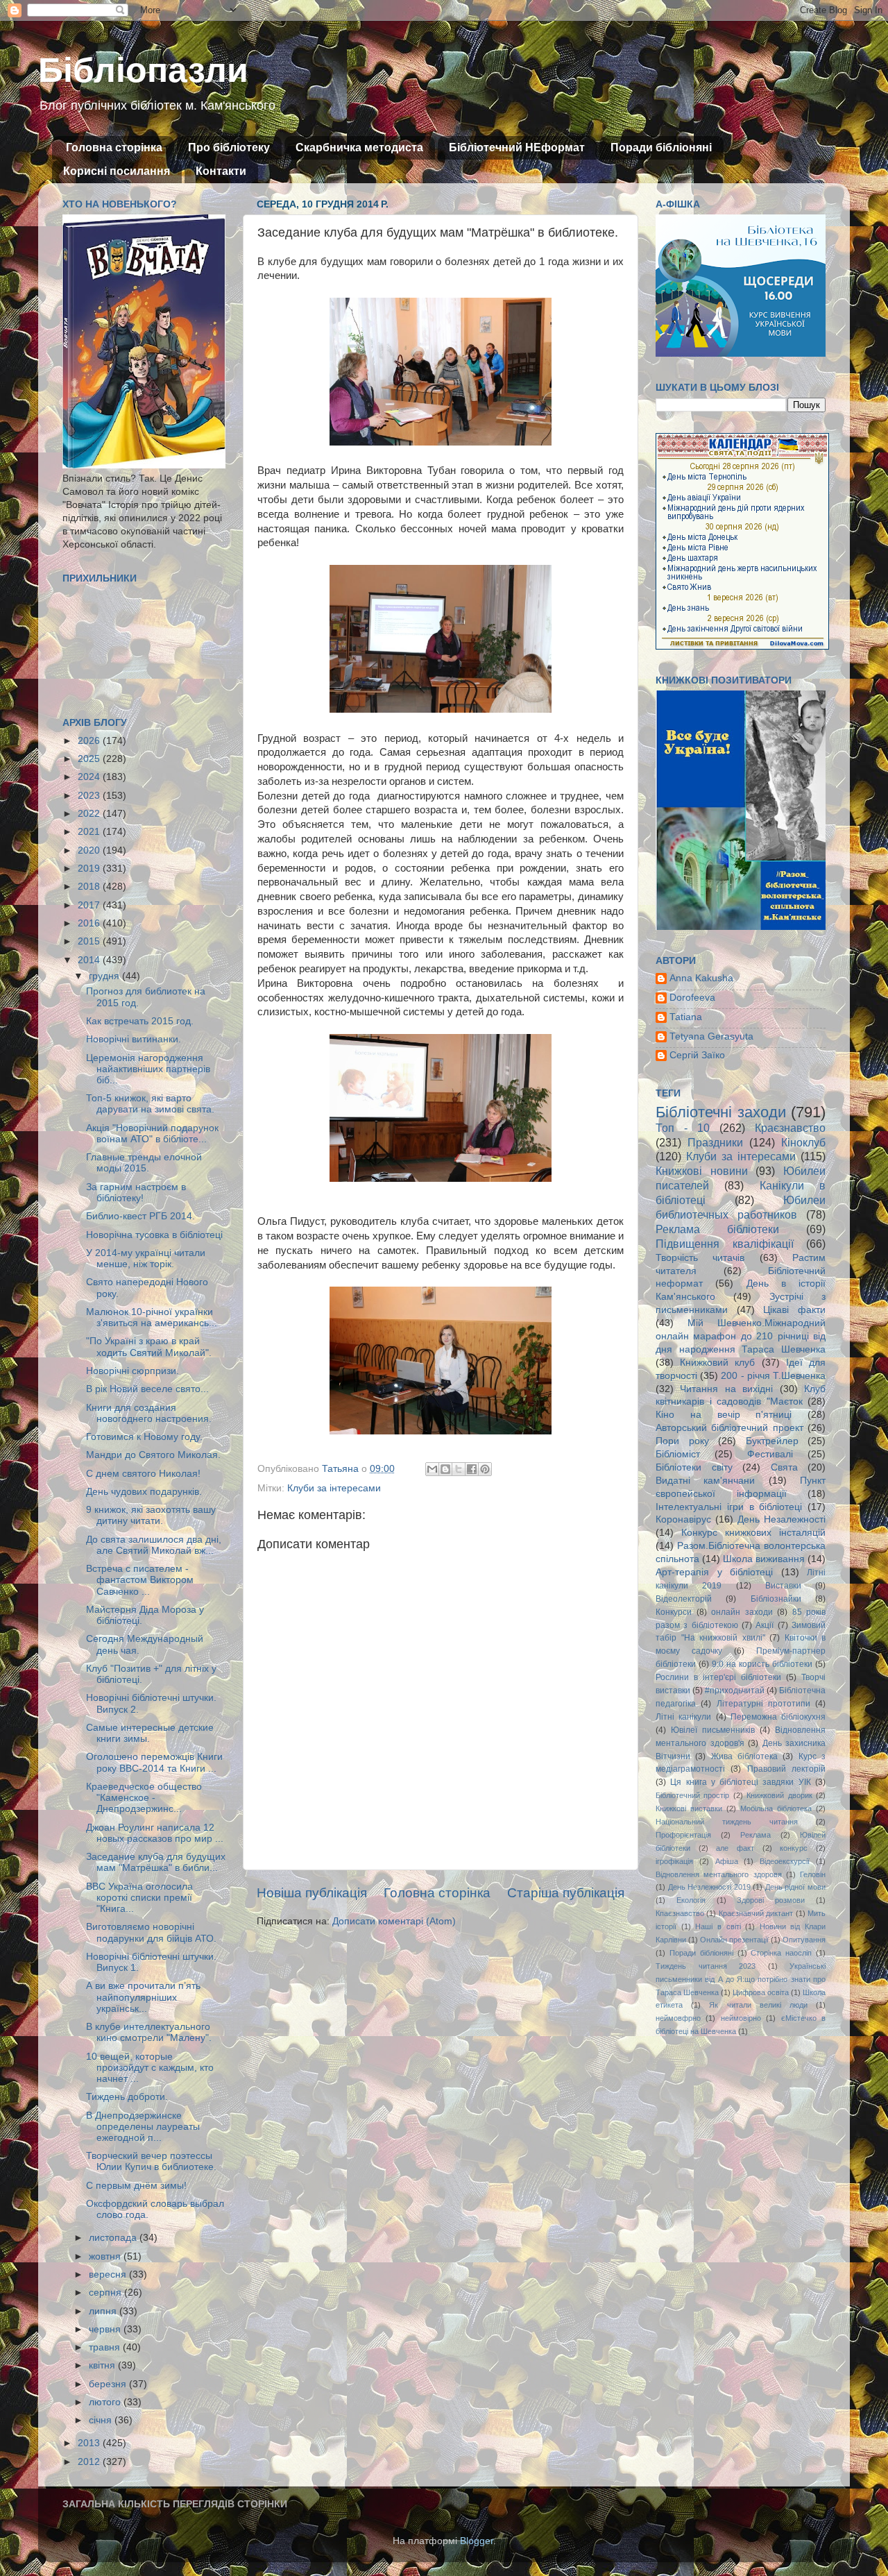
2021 (90, 832)
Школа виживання (764, 1559)
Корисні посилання (117, 171)
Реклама (755, 1835)
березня (109, 2384)
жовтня (106, 2256)
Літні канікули (683, 1717)
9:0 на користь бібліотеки (762, 1664)
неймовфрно (678, 2018)
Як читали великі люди (758, 2005)
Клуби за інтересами (334, 1488)
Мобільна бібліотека (776, 1808)
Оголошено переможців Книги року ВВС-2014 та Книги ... (154, 1762)
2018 (90, 887)
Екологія (691, 1900)
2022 (90, 814)
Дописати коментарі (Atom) (394, 1921)
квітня (103, 2365)
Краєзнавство (790, 1128)
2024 (90, 777)
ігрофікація (674, 1861)
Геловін (813, 1874)
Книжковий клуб (717, 1363)
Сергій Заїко (697, 1055)
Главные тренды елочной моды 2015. (144, 1163)
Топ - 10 (683, 1128)
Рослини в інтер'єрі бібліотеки (718, 1677)
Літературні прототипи (763, 1704)
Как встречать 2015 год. (140, 1021)
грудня (105, 976)
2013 (90, 2443)
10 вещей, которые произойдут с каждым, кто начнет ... (150, 2068)
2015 (90, 941)
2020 (90, 850)
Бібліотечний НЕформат (517, 147)
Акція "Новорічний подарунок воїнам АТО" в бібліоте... (152, 1134)
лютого (106, 2402)
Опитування (804, 1940)
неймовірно (741, 2018)
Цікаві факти (794, 1310)
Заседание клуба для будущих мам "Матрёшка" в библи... (156, 1862)
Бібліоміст (678, 1454)
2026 (90, 741)
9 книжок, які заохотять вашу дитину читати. (151, 1515)
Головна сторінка (114, 147)
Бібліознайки (776, 1599)
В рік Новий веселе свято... (147, 1389)
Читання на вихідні (726, 1389)
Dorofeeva (692, 998)
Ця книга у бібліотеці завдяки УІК (740, 1782)
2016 (90, 923)
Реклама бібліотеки (717, 1229)
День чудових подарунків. (144, 1492)
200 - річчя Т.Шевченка (773, 1376)
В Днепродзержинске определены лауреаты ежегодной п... (143, 2127)
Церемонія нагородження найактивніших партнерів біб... (148, 1069)
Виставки (783, 1586)
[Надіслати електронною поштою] (432, 1469)
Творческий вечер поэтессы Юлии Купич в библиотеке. (151, 2161)
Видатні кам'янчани (705, 1481)
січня (102, 2420)
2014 (90, 960)
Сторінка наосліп (781, 1953)
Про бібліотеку (229, 147)
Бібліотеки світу (694, 1467)
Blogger (477, 2541)
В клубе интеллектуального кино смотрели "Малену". (149, 2032)
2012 (90, 2462)
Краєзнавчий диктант (756, 1913)
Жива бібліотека (744, 1756)
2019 (90, 868)
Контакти (221, 171)
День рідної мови (795, 1887)
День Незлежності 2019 (709, 1887)
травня (106, 2347)
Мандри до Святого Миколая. (153, 1455)
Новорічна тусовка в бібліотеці (154, 1235)
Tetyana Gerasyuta (711, 1036)
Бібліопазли (143, 70)
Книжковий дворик (779, 1795)
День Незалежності (782, 1519)
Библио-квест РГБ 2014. (140, 1216)
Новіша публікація (312, 1893)
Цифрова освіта (761, 1992)
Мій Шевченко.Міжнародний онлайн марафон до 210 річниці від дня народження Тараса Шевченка (741, 1336)
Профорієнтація (683, 1835)
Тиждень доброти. (127, 2097)
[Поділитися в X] (459, 1469)
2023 (90, 796)
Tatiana (686, 1017)
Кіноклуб (803, 1142)
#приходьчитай (735, 1690)
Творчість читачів (700, 1258)
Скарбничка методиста (359, 147)
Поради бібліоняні (661, 147)
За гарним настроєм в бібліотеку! (136, 1193)
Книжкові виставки (689, 1808)
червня (106, 2329)
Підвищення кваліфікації (725, 1244)
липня (104, 2311)
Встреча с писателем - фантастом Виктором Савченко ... (140, 1580)
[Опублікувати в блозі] (445, 1469)
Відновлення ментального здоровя (719, 1874)
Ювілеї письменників (713, 1730)
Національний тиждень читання (727, 1822)
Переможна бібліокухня (778, 1717)
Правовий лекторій (786, 1769)
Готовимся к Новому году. (144, 1437)
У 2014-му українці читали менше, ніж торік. (146, 1259)
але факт (735, 1848)
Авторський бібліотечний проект (729, 1428)
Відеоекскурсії (785, 1861)
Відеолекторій (684, 1599)
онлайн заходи (742, 1612)
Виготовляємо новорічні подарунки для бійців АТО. (151, 1932)
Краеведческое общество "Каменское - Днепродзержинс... (144, 1798)
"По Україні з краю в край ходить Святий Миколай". (149, 1347)
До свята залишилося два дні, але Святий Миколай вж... (154, 1545)
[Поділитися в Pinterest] (485, 1469)
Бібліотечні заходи (721, 1112)
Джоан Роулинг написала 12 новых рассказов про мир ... (155, 1833)
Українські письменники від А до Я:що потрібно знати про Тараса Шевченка (741, 1979)
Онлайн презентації (734, 1940)
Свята (784, 1467)
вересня (109, 2274)
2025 (90, 759)
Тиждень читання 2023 (706, 1966)
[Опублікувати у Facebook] (472, 1469)
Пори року (682, 1441)
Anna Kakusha (701, 978)
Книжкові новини (702, 1171)
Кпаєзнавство (680, 1913)
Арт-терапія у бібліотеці (714, 1572)
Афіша (727, 1861)
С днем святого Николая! (143, 1474)
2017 (90, 905)
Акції (765, 1625)
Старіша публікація (566, 1893)
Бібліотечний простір (692, 1795)
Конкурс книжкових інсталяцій (753, 1533)
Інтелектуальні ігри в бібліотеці (729, 1507)
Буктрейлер (772, 1441)
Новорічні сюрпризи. (133, 1371)
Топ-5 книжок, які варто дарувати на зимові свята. (150, 1104)
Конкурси (674, 1612)
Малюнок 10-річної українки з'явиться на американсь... (152, 1317)
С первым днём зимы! (136, 2186)
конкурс (794, 1848)
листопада (114, 2238)
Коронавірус (683, 1519)
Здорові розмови (771, 1900)
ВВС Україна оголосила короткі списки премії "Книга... (139, 1898)
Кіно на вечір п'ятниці (724, 1415)
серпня (106, 2293)
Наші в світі (718, 1926)
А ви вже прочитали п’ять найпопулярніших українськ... (143, 1997)
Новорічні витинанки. (134, 1039)
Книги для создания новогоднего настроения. (149, 1413)
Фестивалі (770, 1454)
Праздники (715, 1142)
